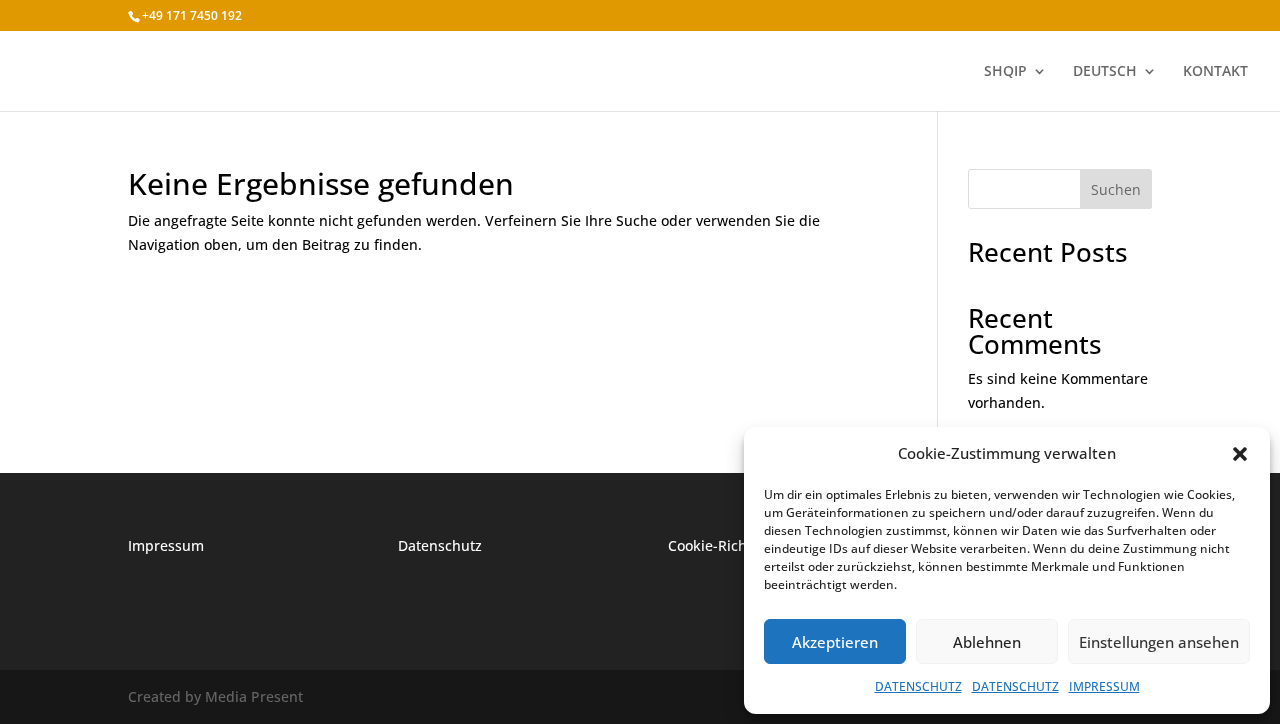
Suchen (1116, 189)
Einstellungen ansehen (1159, 642)
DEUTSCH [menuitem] (1105, 72)
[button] (1240, 454)
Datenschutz (440, 545)
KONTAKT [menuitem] (1215, 72)
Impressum (166, 545)
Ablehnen (987, 642)
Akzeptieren (835, 642)
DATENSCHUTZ (918, 686)
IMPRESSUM (1104, 686)
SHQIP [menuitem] (1005, 72)
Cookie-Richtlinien (729, 545)
